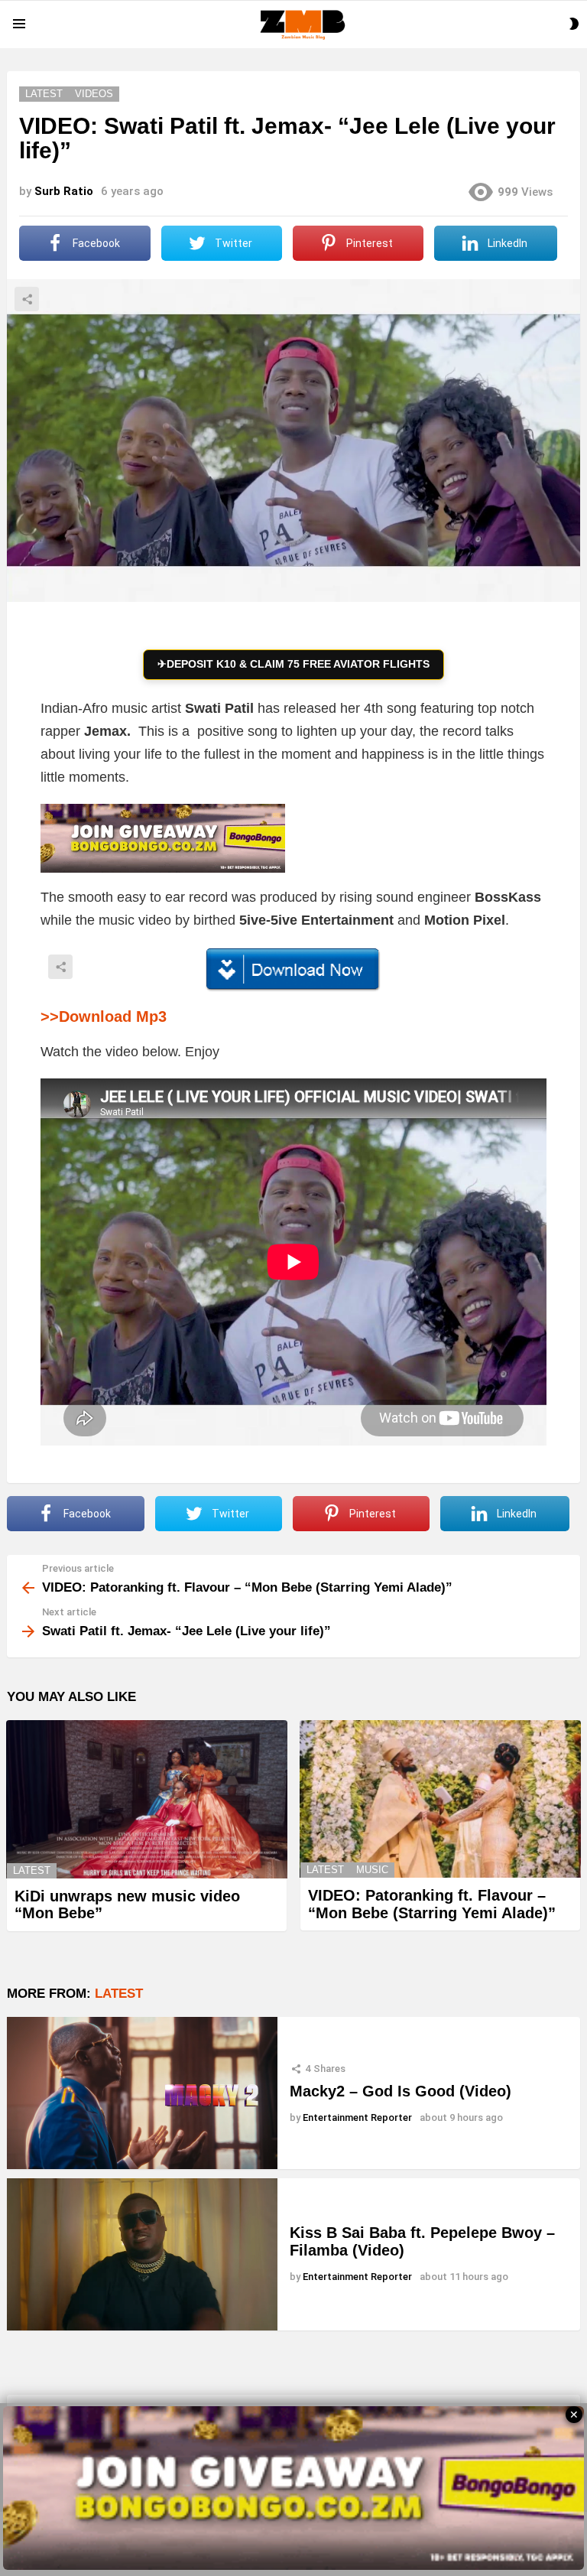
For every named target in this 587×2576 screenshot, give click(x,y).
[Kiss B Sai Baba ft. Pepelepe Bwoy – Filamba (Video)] (142, 2254)
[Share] (293, 970)
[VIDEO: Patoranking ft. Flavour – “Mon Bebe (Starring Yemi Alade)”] (440, 1799)
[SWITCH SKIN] (574, 24)
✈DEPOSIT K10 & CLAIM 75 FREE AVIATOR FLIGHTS (293, 664)
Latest (32, 1870)
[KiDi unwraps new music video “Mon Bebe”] (147, 1799)
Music (372, 1870)
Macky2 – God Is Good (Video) (401, 2091)
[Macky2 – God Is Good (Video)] (142, 2093)
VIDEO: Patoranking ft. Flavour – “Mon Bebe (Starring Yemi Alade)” (432, 1904)
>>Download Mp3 (104, 1016)
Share (27, 299)
